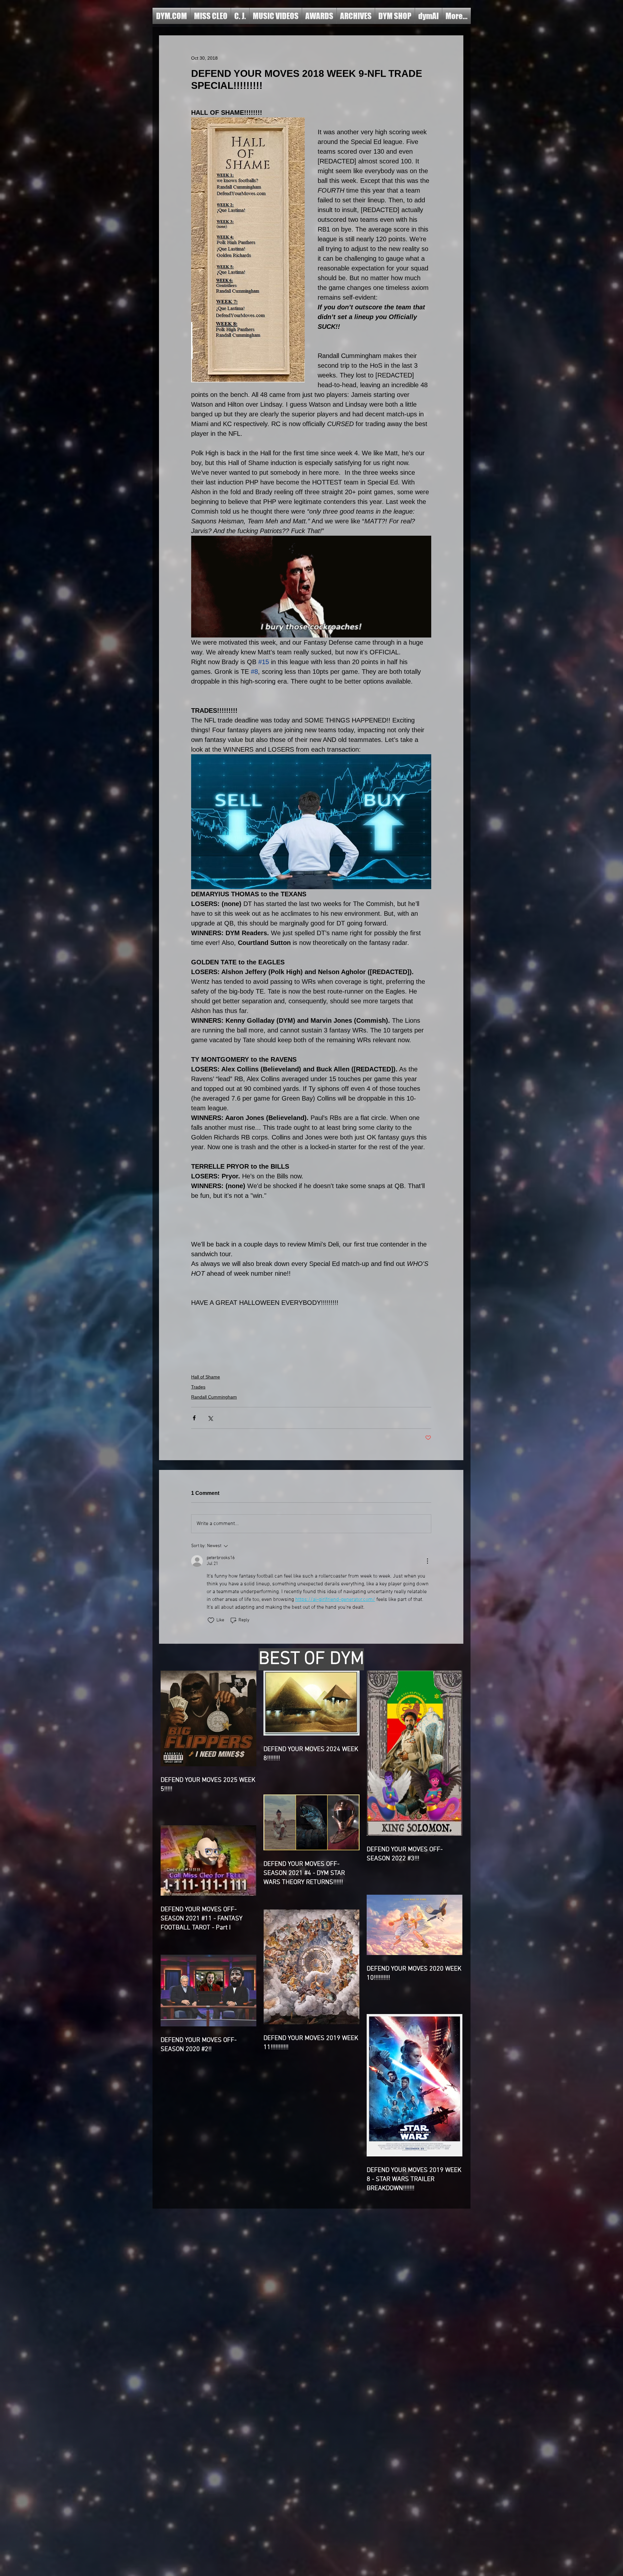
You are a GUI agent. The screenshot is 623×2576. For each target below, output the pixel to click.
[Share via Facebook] (194, 1418)
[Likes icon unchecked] (211, 1620)
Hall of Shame (206, 1377)
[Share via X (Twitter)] (210, 1418)
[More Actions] (427, 1561)
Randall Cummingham (214, 1397)
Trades (198, 1387)
